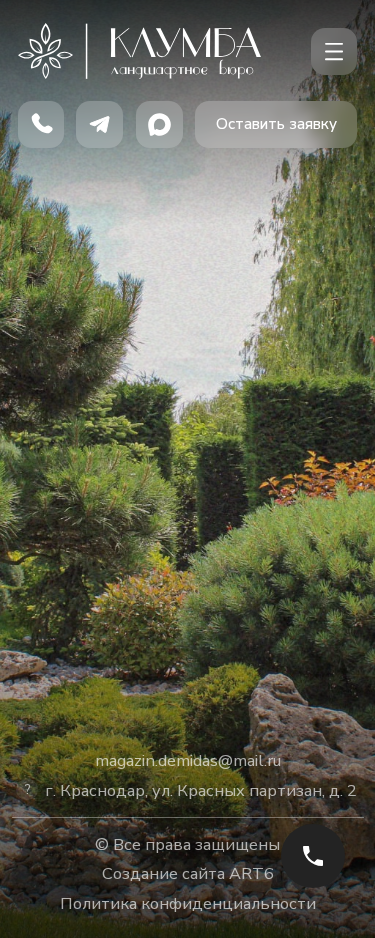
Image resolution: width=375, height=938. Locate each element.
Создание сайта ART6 (188, 873)
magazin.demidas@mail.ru (188, 760)
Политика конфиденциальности (188, 903)
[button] (276, 124)
